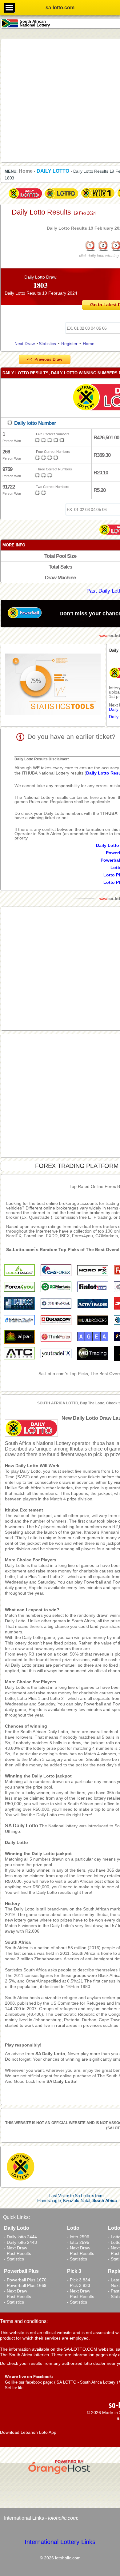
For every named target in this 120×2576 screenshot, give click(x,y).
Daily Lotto (16, 1842)
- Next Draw (16, 2248)
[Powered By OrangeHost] (60, 2474)
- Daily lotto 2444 (20, 2237)
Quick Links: (16, 2217)
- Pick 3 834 (79, 2280)
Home (89, 344)
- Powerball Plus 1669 (25, 2285)
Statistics (47, 344)
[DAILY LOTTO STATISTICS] (53, 685)
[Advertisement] (60, 100)
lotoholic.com (62, 2518)
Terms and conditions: (24, 2321)
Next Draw (25, 344)
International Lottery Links (60, 2542)
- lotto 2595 (78, 2242)
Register (69, 344)
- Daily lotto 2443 (20, 2242)
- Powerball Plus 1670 (25, 2280)
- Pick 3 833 (79, 2285)
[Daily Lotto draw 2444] (25, 199)
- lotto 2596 (78, 2237)
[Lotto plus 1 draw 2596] (98, 199)
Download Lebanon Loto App (28, 2432)
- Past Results (18, 2253)
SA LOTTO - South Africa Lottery (86, 2382)
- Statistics (14, 2259)
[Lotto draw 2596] (62, 199)
